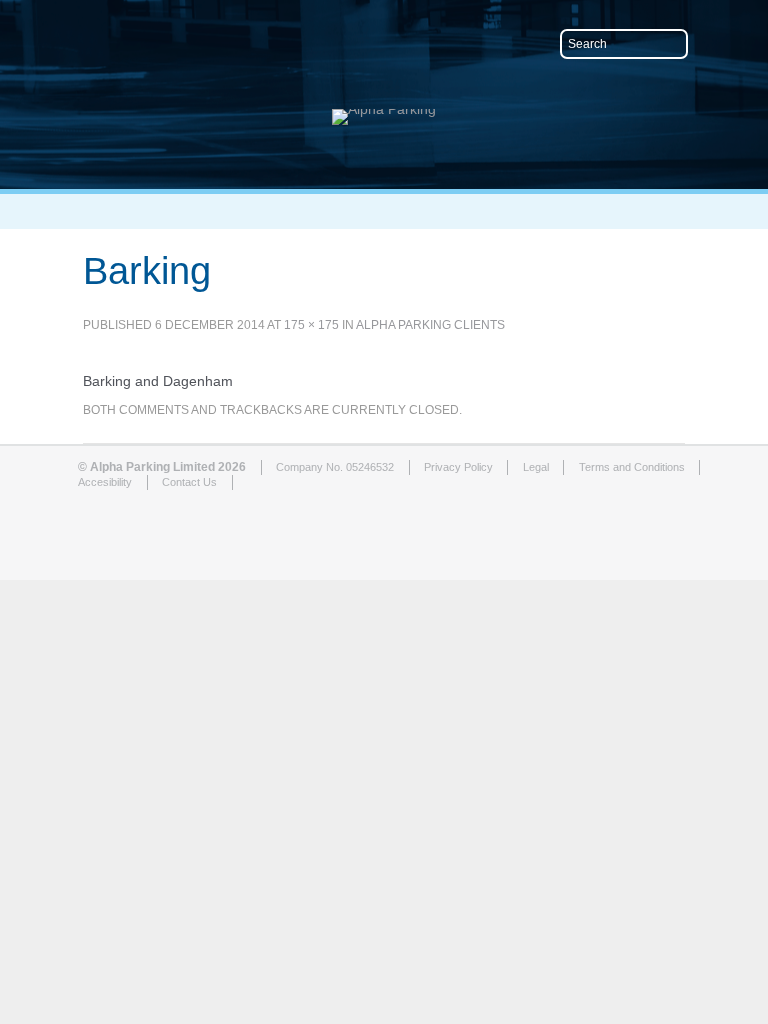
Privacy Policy (458, 467)
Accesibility (105, 482)
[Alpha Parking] (384, 109)
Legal (536, 467)
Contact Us (189, 482)
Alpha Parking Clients (430, 325)
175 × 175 (311, 325)
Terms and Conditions (632, 467)
